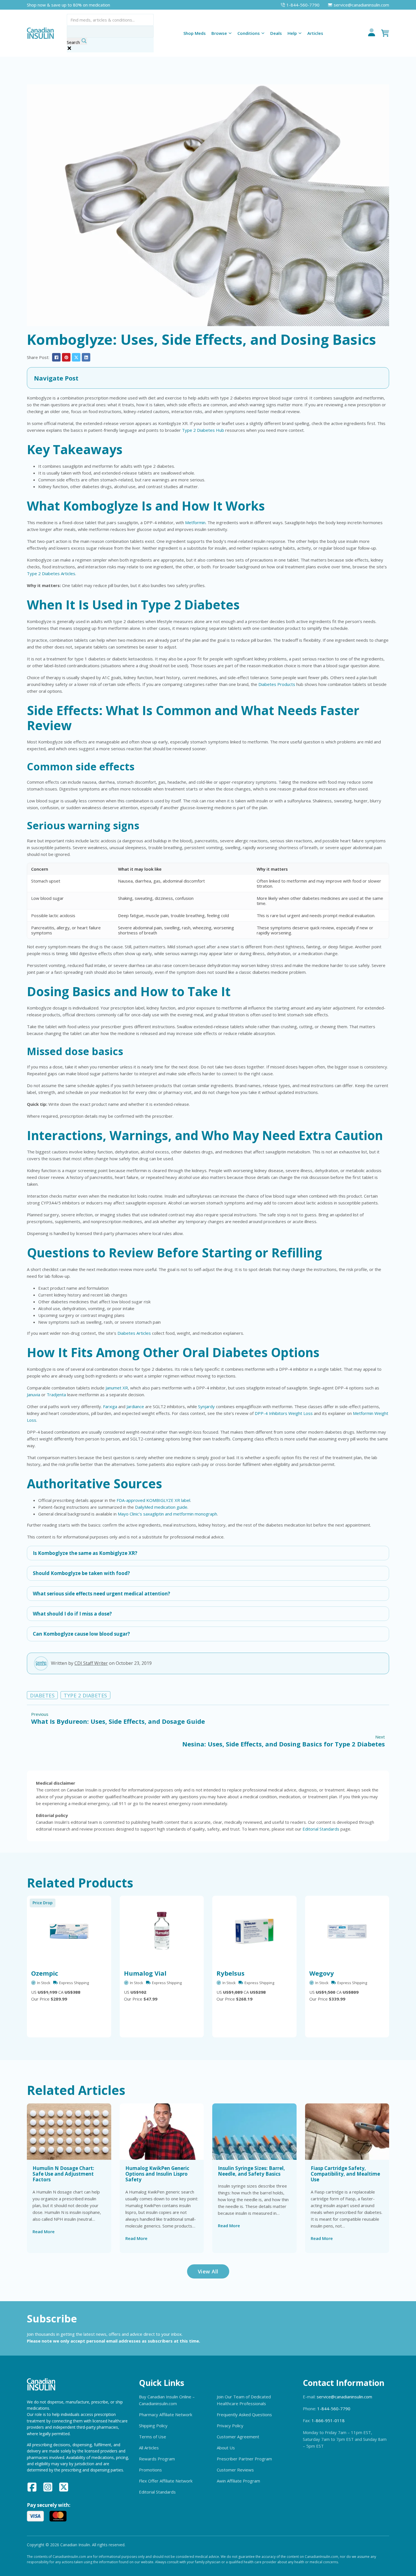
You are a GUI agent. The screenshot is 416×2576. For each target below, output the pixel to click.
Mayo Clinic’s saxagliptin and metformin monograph (167, 1514)
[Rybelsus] (254, 1931)
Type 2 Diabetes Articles (51, 573)
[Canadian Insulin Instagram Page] (48, 2488)
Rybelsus (230, 1973)
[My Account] (372, 33)
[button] (208, 378)
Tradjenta (56, 1395)
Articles (315, 33)
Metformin (195, 522)
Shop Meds (195, 33)
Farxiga (110, 1406)
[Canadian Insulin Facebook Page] (32, 2488)
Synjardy (206, 1406)
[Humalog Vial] (162, 1931)
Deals (276, 33)
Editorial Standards (321, 1829)
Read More (44, 2231)
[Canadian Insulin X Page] (64, 2488)
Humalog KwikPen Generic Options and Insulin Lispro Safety (157, 2174)
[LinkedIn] (86, 357)
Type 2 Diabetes (85, 1695)
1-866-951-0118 (328, 2420)
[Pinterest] (66, 357)
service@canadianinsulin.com (344, 2397)
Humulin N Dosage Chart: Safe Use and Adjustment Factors (63, 2174)
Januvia (34, 1395)
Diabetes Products (277, 684)
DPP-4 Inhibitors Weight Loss (284, 1413)
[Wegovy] (347, 1931)
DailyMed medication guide (161, 1507)
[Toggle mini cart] (385, 33)
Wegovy (322, 1973)
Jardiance (135, 1406)
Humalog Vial (145, 1973)
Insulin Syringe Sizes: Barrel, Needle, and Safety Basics (251, 2171)
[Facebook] (56, 357)
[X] (76, 357)
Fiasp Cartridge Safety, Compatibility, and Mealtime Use (345, 2174)
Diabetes (42, 1695)
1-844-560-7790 (334, 2409)
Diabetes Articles (134, 1333)
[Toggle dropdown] (230, 33)
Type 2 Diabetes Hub (203, 430)
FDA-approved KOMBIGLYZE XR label (153, 1500)
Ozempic (45, 1973)
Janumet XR (117, 1388)
